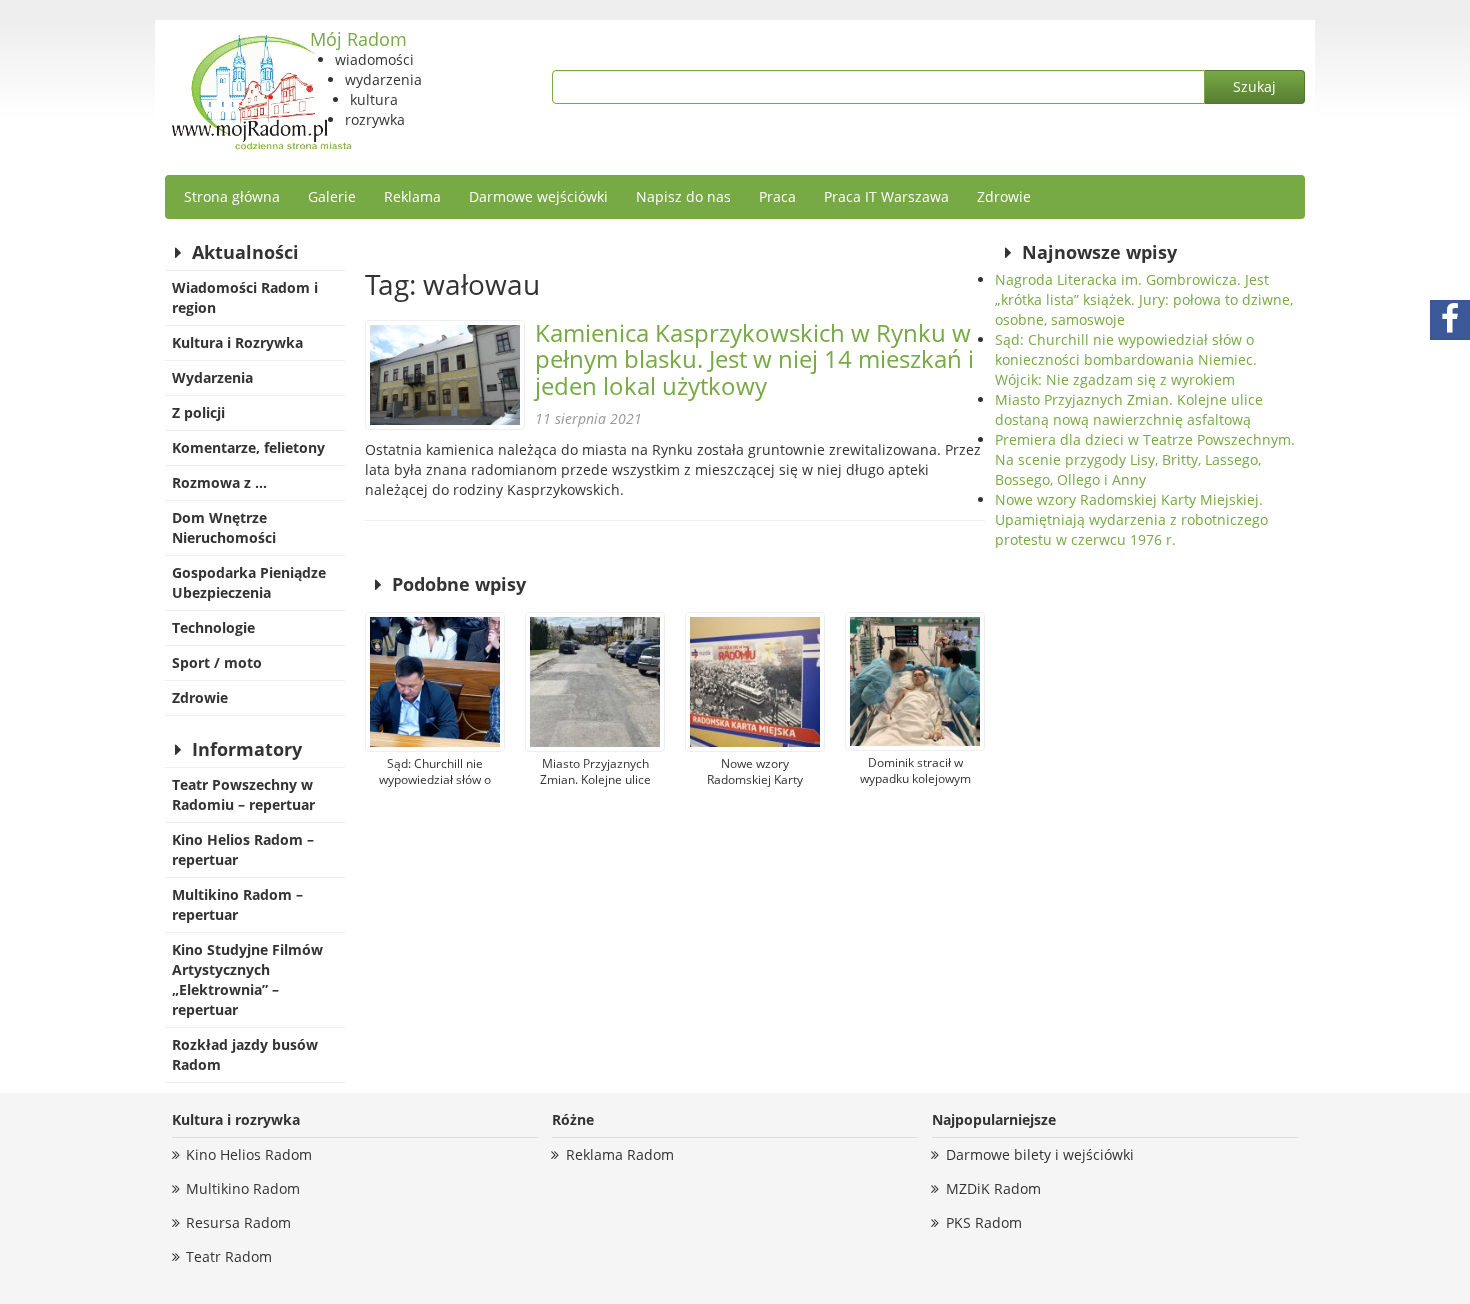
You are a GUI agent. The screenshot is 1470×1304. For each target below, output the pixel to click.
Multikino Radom (243, 1188)
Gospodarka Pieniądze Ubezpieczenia (249, 582)
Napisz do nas (683, 196)
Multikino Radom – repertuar (237, 904)
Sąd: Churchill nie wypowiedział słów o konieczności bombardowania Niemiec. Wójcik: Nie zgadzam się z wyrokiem (1126, 359)
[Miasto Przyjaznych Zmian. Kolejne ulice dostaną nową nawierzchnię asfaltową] (595, 682)
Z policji (198, 412)
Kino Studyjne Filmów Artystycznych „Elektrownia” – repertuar (247, 979)
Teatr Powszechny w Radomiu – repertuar (243, 794)
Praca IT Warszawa (886, 196)
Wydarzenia (212, 377)
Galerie (332, 196)
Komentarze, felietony (248, 447)
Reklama (412, 196)
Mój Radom (358, 39)
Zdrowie (1004, 196)
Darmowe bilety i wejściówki (1040, 1154)
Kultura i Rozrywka (237, 342)
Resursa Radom (238, 1222)
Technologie (213, 627)
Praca (777, 196)
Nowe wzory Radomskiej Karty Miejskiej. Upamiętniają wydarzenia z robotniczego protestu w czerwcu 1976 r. (1131, 519)
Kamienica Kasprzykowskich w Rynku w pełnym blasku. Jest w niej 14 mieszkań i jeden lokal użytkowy (754, 359)
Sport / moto (217, 662)
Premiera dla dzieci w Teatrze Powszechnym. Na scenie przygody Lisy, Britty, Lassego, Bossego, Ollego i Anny (1145, 459)
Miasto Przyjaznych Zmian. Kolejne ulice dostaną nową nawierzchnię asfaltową (1129, 409)
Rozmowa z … (219, 482)
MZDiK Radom (993, 1188)
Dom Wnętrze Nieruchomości (224, 527)
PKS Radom (984, 1222)
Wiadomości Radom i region (245, 297)
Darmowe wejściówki (538, 196)
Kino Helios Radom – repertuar (243, 849)
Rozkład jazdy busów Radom (245, 1054)
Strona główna (232, 196)
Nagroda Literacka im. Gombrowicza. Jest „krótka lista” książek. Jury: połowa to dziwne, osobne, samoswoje (1144, 299)
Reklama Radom (620, 1154)
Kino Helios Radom (249, 1154)
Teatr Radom (229, 1256)
